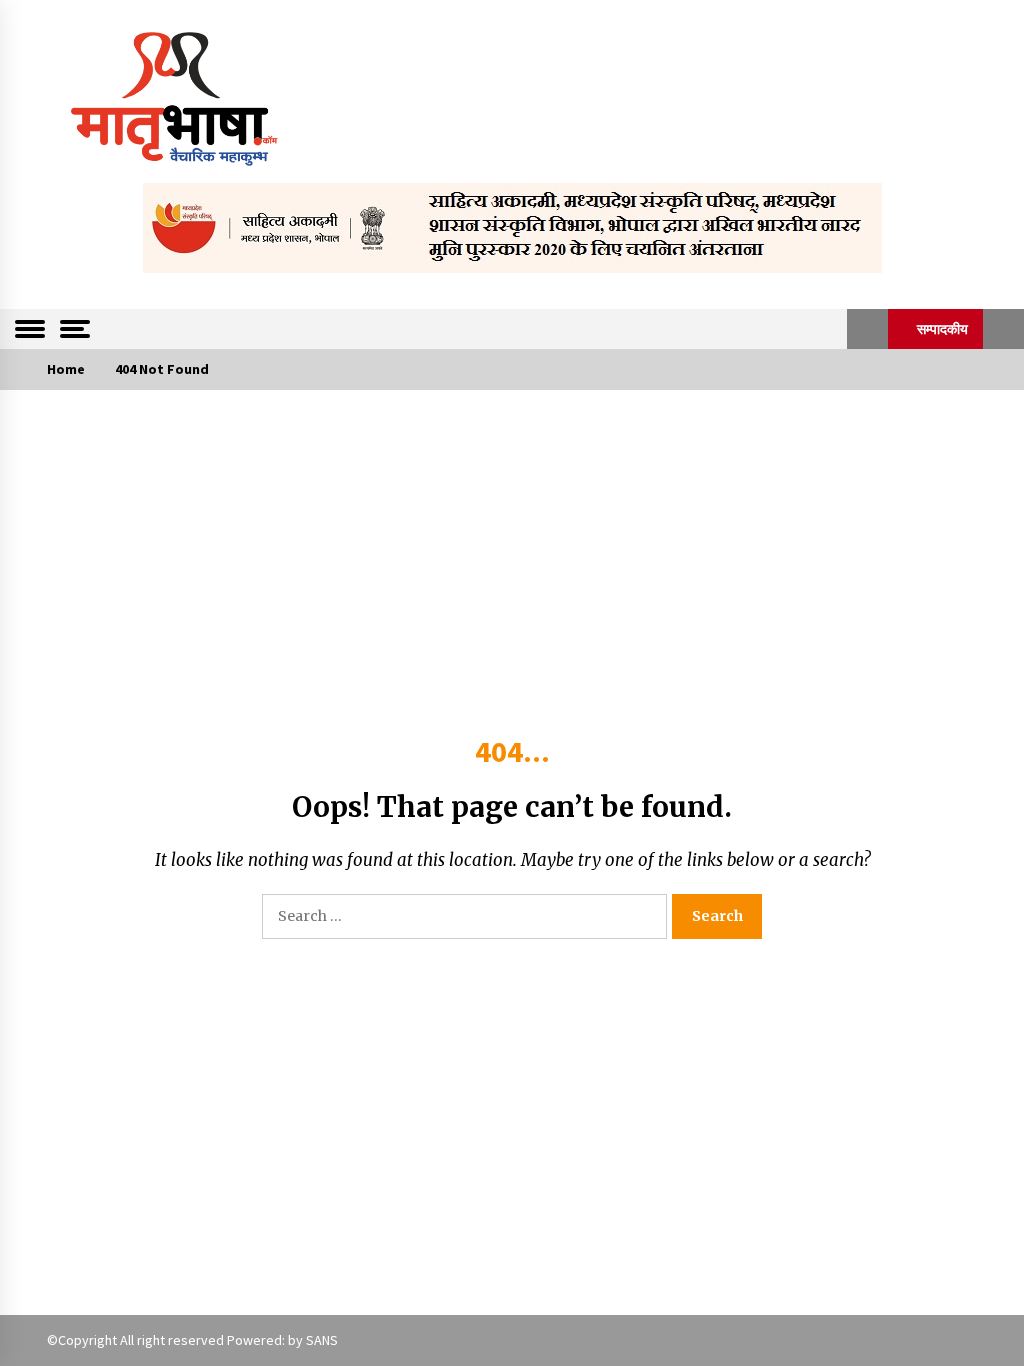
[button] (867, 329)
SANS (322, 1340)
